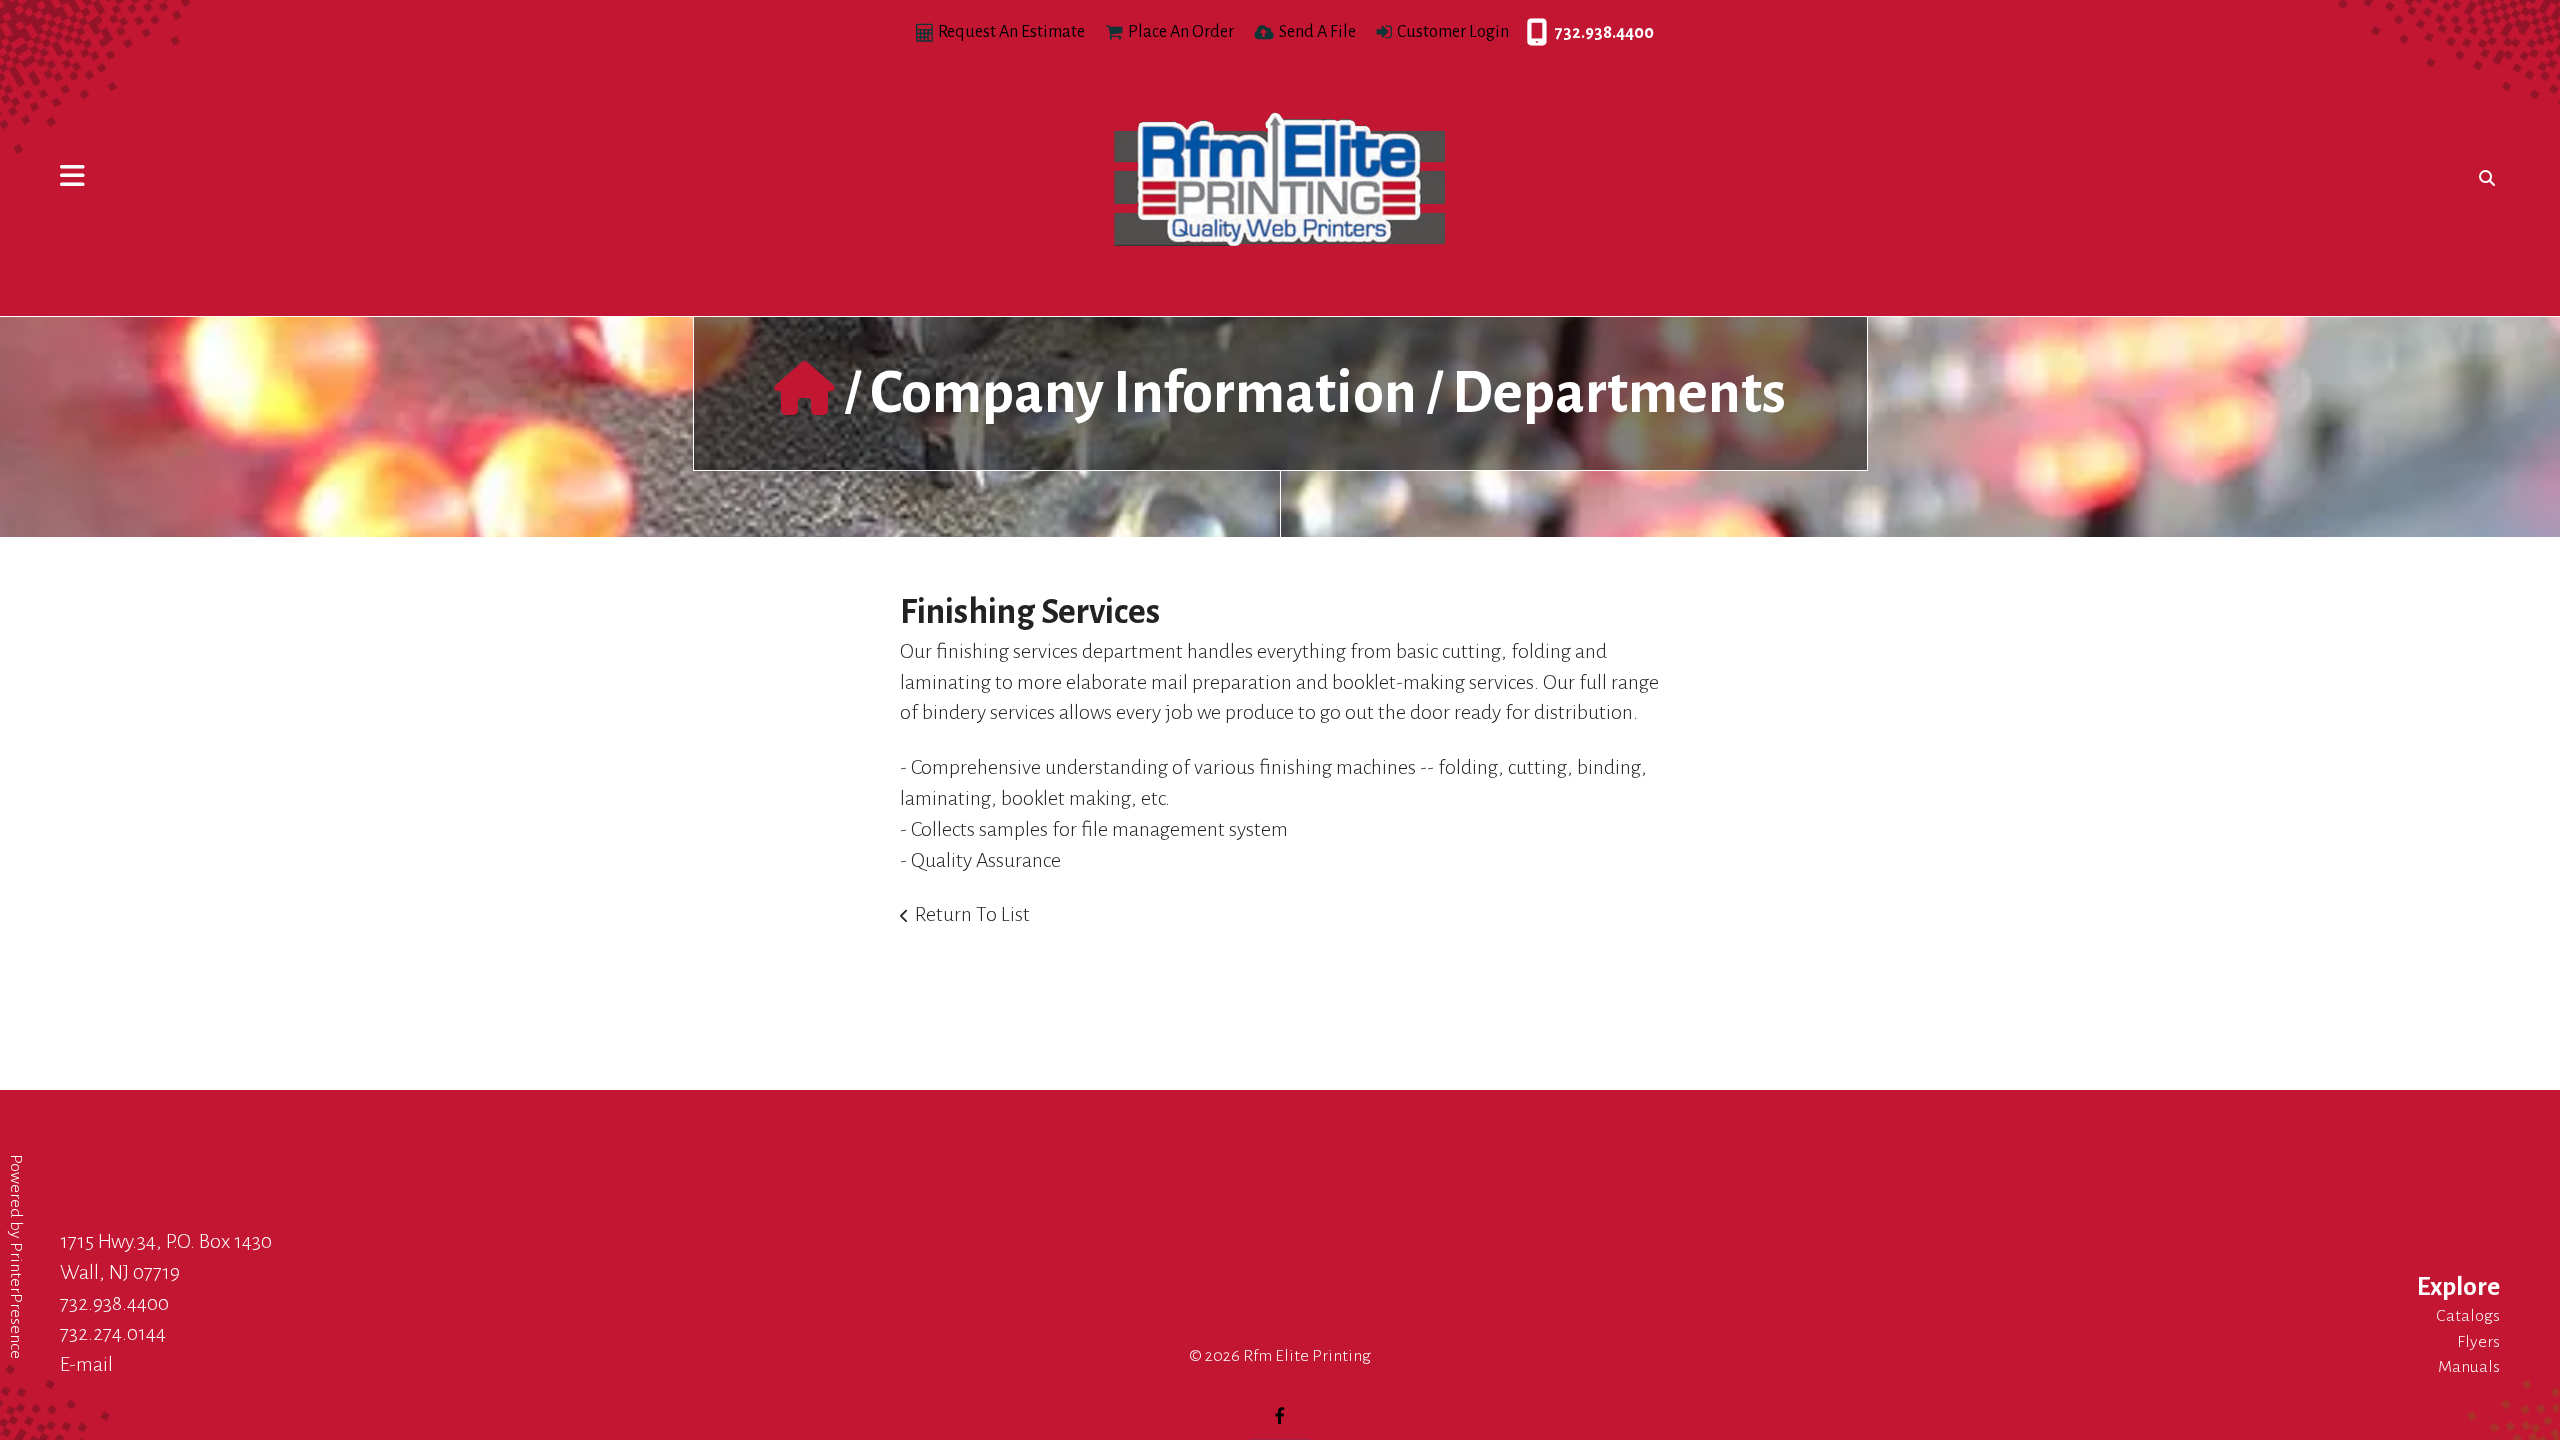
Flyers (2478, 1342)
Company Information (1143, 393)
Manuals (2469, 1367)
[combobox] (2482, 178)
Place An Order (1181, 32)
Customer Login (1453, 32)
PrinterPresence (16, 1300)
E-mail (86, 1364)
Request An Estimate (1011, 32)
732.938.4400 (1531, 33)
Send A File (1317, 32)
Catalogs (2468, 1316)
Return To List (972, 914)
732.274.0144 (113, 1333)
